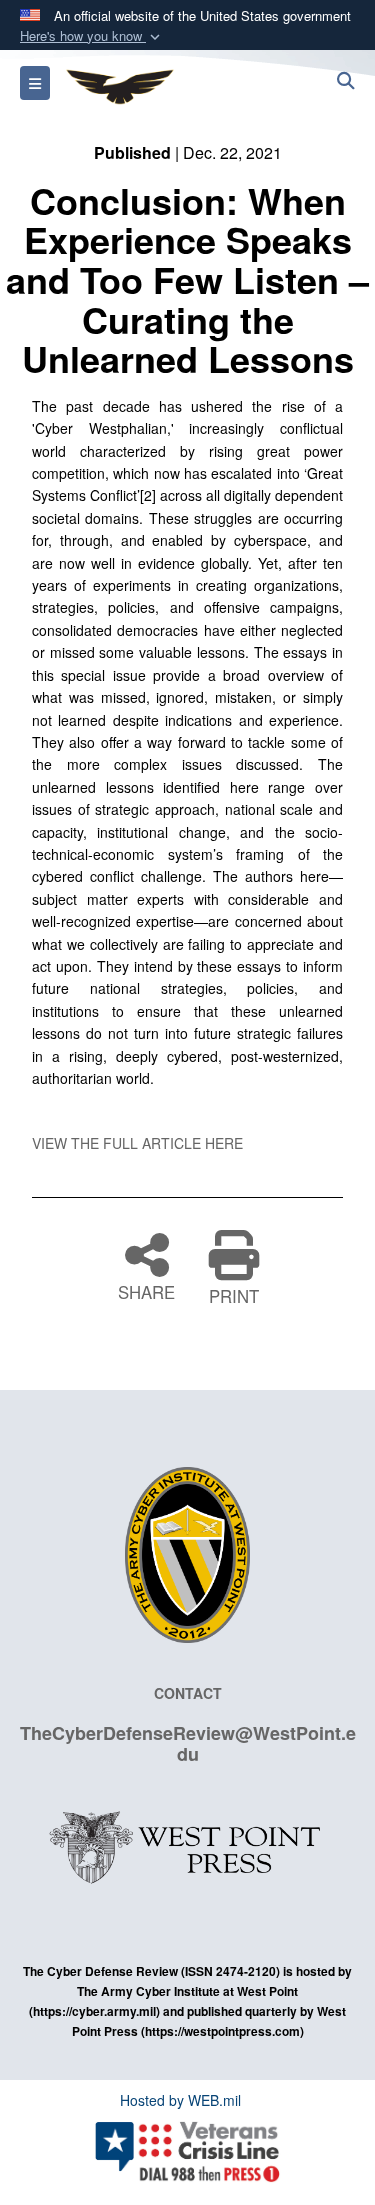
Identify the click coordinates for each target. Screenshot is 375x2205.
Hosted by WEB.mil (180, 2100)
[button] (92, 36)
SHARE (146, 1290)
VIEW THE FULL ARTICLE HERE (137, 1143)
